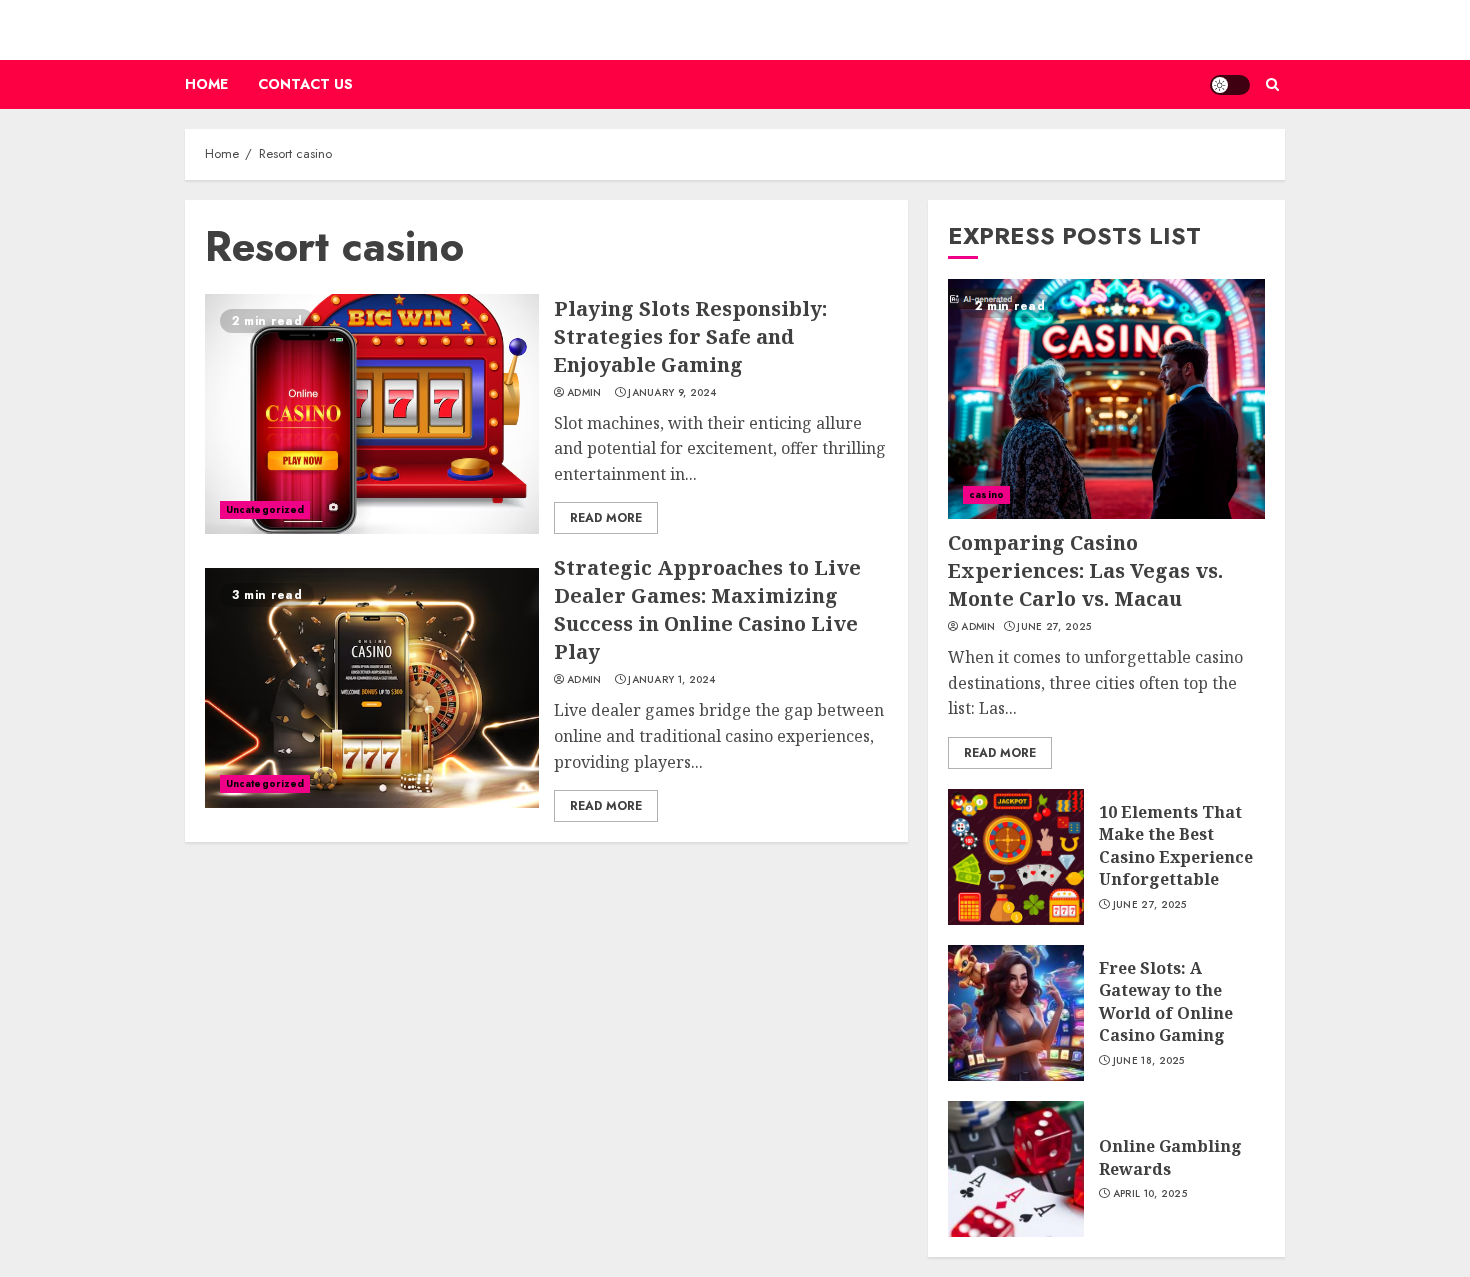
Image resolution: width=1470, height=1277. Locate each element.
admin (584, 393)
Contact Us (305, 84)
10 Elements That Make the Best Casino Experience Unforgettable (1176, 845)
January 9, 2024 (672, 393)
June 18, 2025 (1149, 1061)
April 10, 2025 (1150, 1194)
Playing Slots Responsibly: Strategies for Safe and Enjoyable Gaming (690, 336)
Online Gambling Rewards (1170, 1157)
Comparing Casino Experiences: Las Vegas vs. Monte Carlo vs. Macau (1085, 570)
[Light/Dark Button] (1230, 85)
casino (986, 494)
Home (206, 84)
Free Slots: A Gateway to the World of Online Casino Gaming (1166, 1001)
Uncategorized (265, 509)
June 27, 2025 (1054, 627)
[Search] (1272, 84)
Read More (606, 518)
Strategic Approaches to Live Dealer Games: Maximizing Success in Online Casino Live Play (707, 609)
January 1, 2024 (672, 680)
